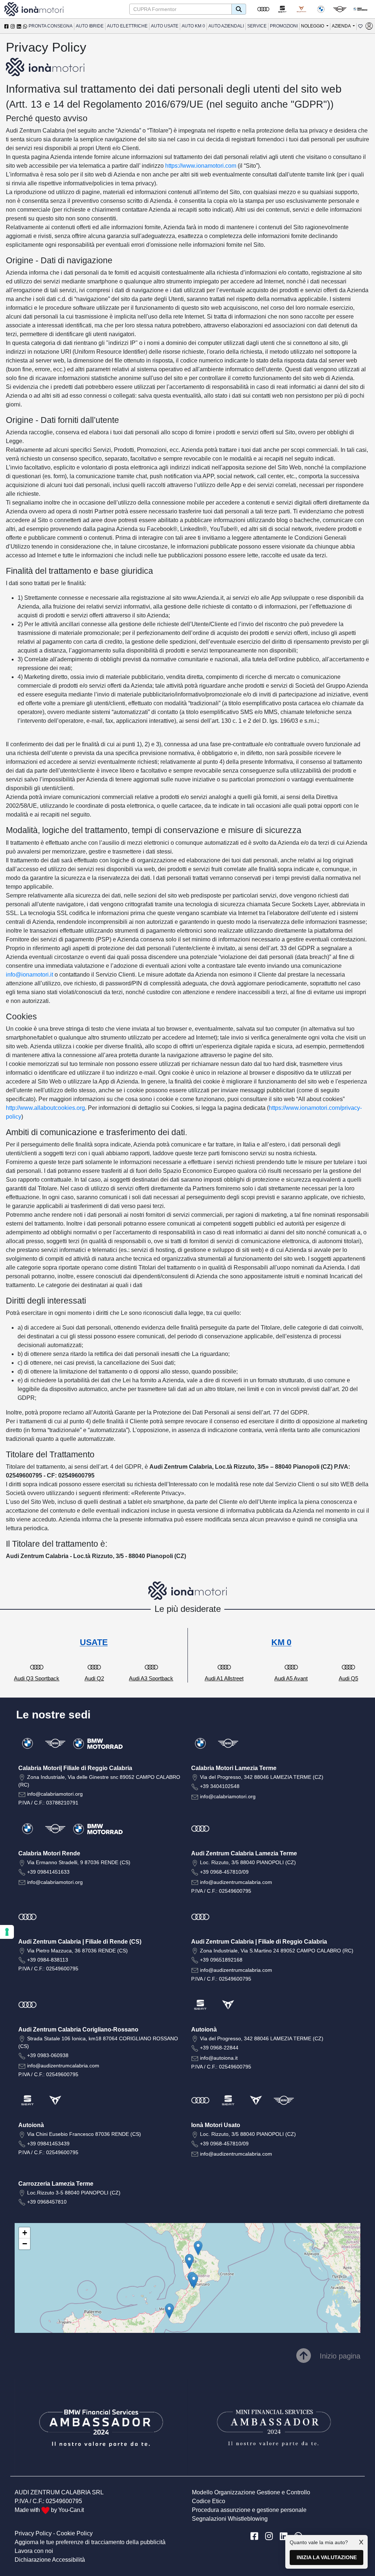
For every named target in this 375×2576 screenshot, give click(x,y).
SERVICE (257, 26)
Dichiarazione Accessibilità (50, 2560)
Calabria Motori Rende (49, 1853)
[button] (169, 2311)
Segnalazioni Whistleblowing (230, 2519)
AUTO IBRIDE (90, 26)
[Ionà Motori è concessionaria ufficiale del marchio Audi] (263, 9)
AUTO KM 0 (193, 26)
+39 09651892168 (221, 1960)
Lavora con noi (34, 2551)
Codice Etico (209, 2501)
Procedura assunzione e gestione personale (249, 2510)
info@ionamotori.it (29, 975)
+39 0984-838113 (48, 1960)
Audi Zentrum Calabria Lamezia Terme (244, 1853)
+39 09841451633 (48, 1872)
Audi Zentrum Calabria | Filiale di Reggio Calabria (259, 1942)
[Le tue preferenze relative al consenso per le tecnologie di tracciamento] (7, 1932)
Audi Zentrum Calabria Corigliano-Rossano (78, 2029)
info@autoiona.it (219, 2058)
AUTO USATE (165, 26)
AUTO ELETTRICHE (127, 26)
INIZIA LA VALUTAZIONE (327, 2557)
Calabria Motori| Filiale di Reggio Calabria (75, 1768)
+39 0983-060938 (48, 2055)
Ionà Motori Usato (216, 2125)
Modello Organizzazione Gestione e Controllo (251, 2492)
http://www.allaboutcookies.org (45, 1108)
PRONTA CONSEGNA (51, 26)
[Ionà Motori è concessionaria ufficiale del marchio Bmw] (321, 9)
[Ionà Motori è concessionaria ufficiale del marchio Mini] (340, 9)
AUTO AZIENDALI (226, 26)
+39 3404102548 (220, 1786)
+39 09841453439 (48, 2144)
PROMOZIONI (284, 26)
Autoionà (204, 2029)
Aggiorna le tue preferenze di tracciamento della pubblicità (90, 2542)
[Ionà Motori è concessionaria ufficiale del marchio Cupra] (301, 9)
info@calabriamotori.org (55, 1794)
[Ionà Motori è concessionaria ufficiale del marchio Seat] (282, 9)
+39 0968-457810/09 (224, 1872)
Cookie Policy (75, 2533)
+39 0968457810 (47, 2202)
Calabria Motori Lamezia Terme (234, 1768)
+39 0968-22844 (219, 2048)
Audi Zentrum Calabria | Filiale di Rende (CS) (80, 1942)
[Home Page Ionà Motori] (34, 9)
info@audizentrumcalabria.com (236, 1882)
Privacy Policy (33, 2533)
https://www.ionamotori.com (201, 166)
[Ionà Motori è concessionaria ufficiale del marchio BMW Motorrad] (360, 9)
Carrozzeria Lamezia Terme (56, 2184)
